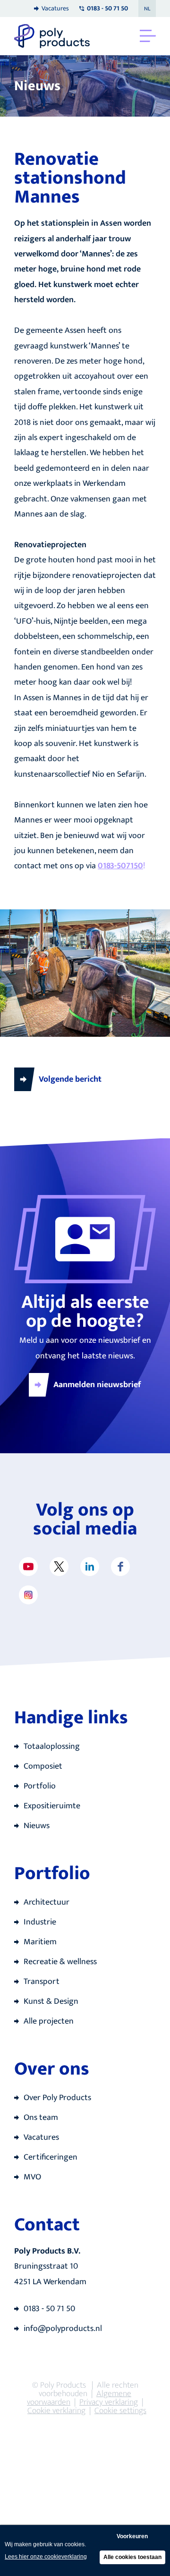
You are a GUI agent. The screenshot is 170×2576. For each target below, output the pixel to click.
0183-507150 (120, 866)
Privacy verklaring (109, 2402)
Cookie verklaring (56, 2411)
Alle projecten (49, 2021)
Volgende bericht (70, 1079)
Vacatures (55, 8)
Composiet (43, 1766)
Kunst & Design (51, 2001)
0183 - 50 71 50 (49, 2309)
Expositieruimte (52, 1806)
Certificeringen (51, 2157)
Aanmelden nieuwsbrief (97, 1385)
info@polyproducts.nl (63, 2329)
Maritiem (40, 1942)
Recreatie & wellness (60, 1962)
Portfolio (40, 1786)
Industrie (40, 1922)
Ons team (41, 2118)
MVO (32, 2177)
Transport (42, 1982)
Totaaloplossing (52, 1746)
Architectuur (47, 1902)
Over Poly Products (57, 2098)
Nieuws (37, 1826)
